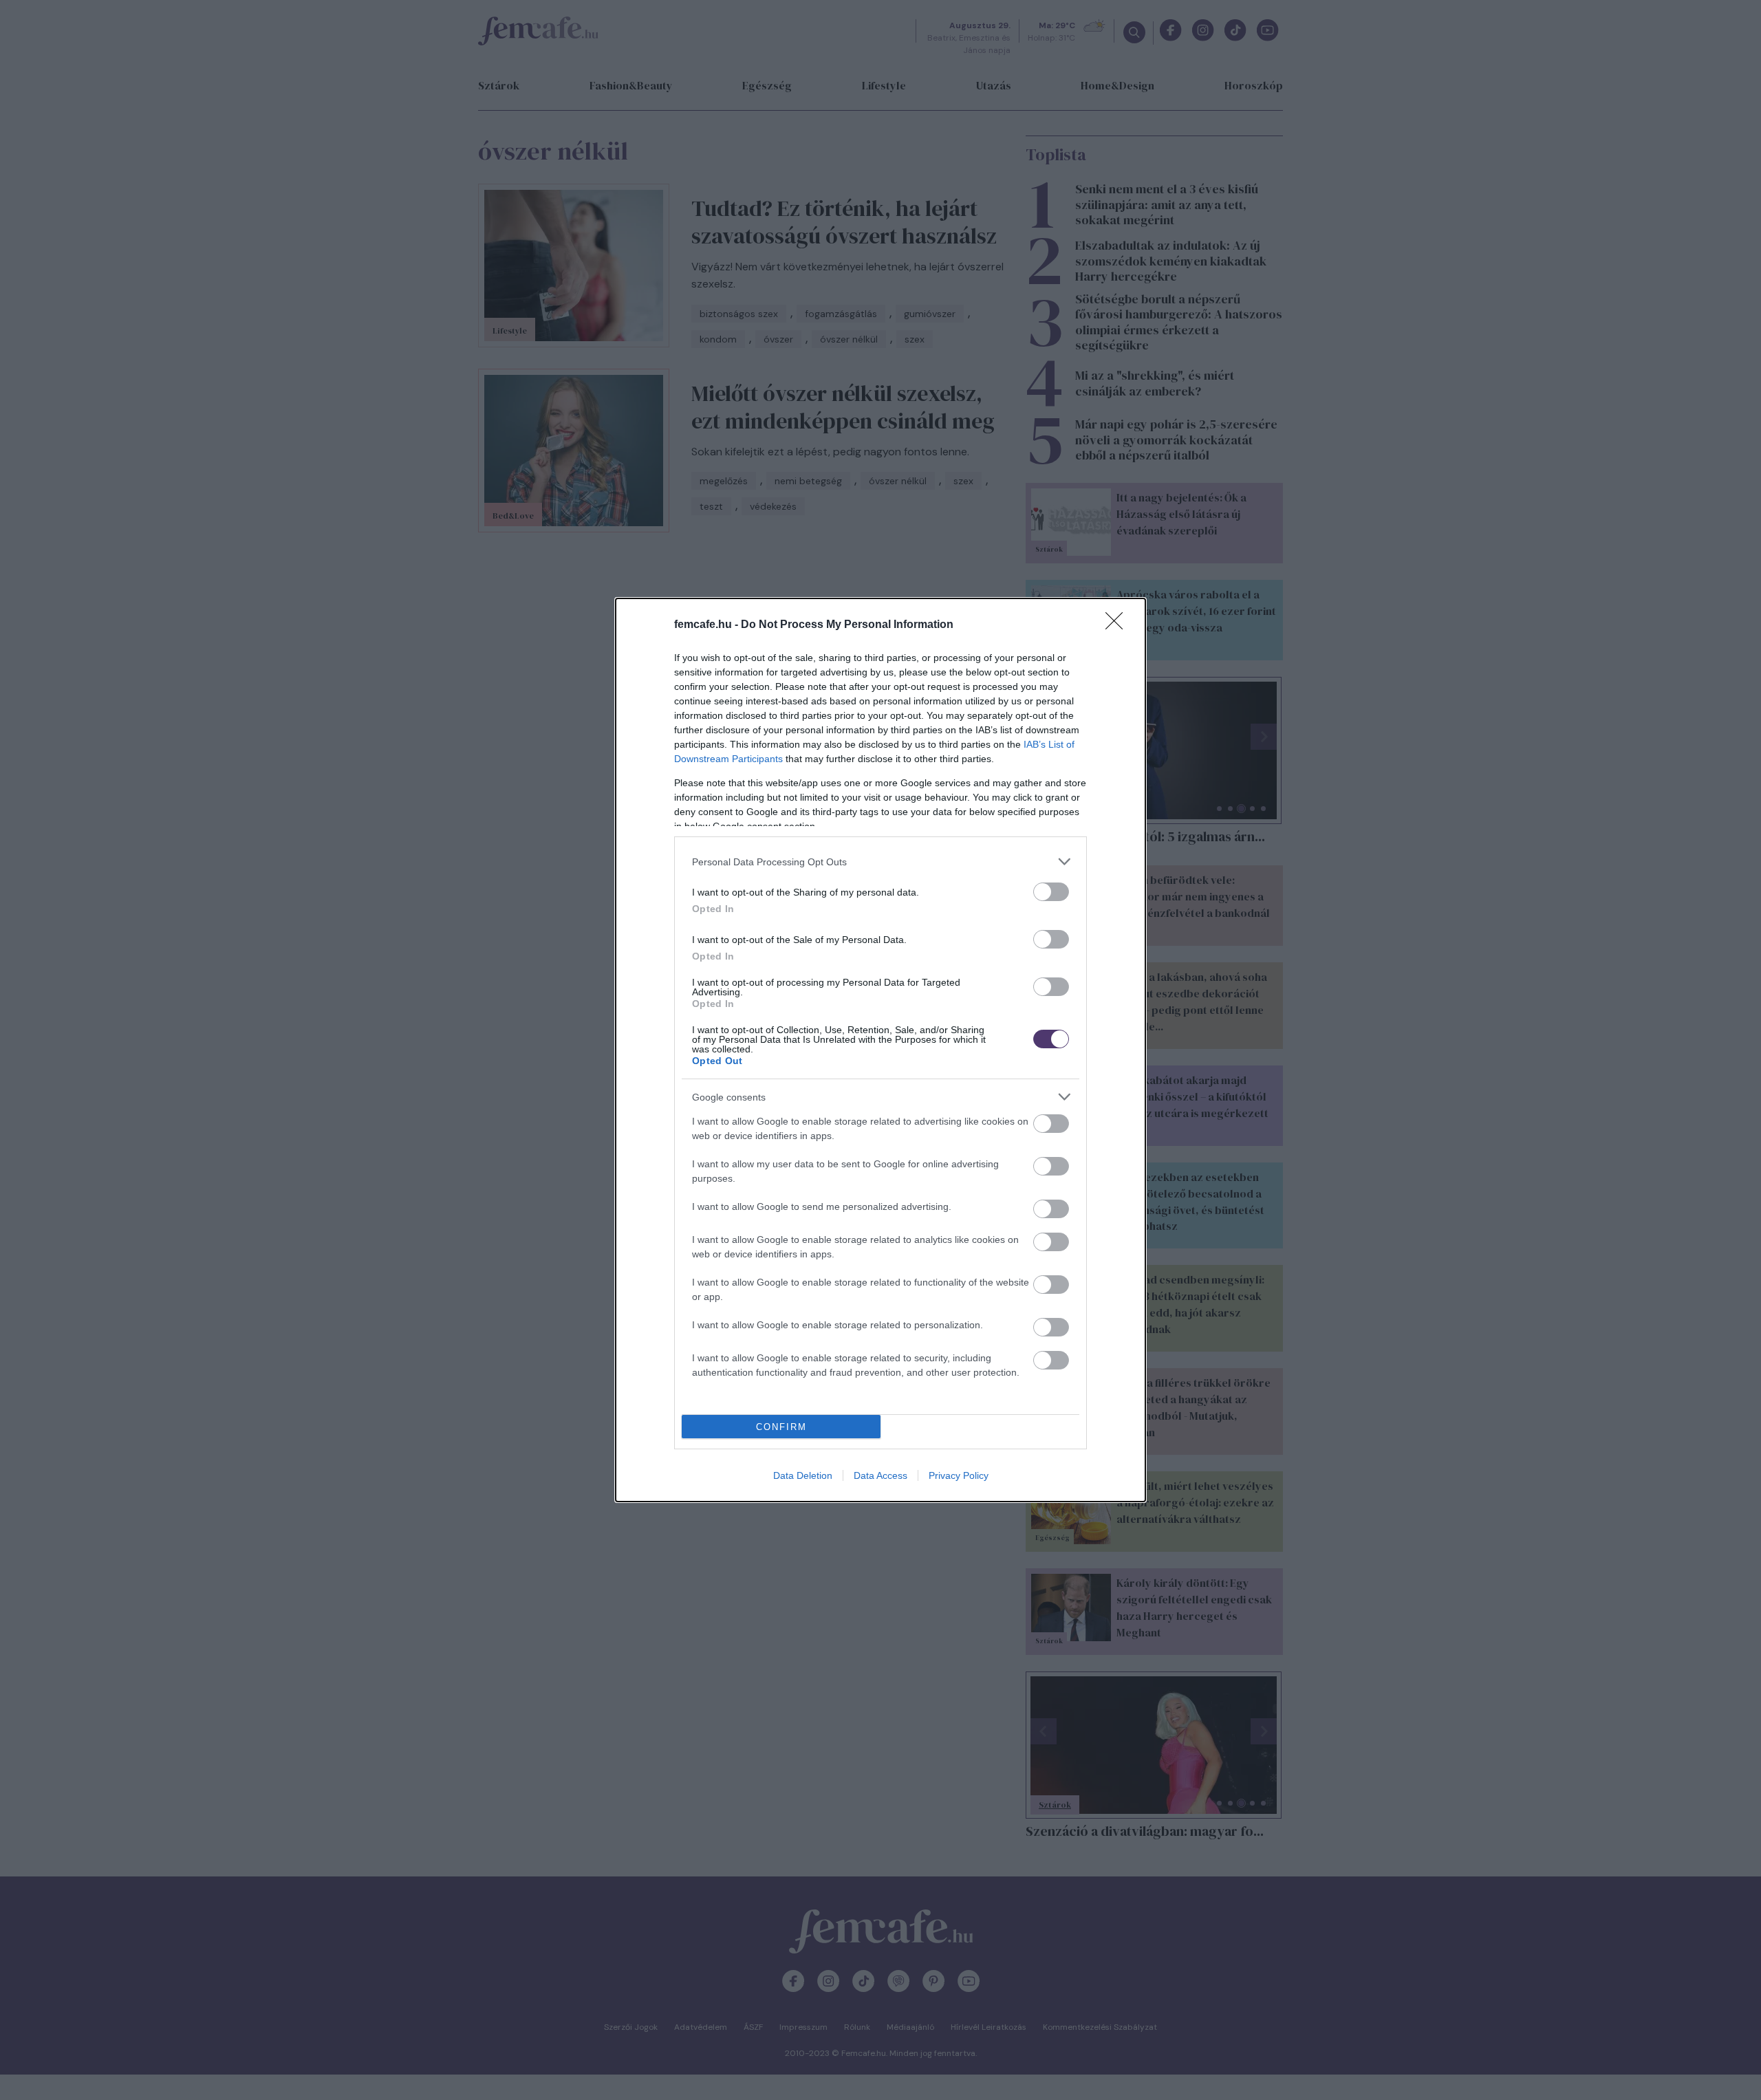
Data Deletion (803, 1475)
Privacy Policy (959, 1475)
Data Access (880, 1475)
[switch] (1051, 892)
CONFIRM (781, 1427)
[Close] (1119, 625)
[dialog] (880, 1050)
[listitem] (880, 862)
